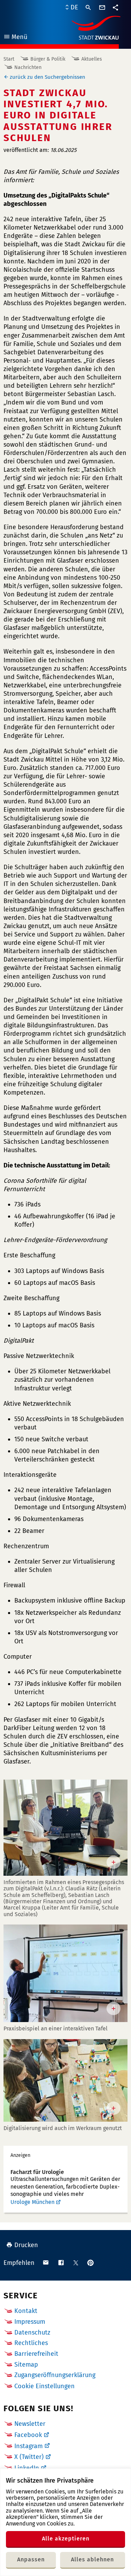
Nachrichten (28, 67)
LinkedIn (27, 2468)
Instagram (28, 2446)
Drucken (26, 2245)
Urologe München (32, 2202)
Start (9, 59)
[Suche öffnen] (88, 8)
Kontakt (26, 2311)
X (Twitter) (29, 2457)
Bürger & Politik (48, 59)
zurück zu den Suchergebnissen (48, 77)
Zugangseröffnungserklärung (55, 2375)
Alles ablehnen (92, 2559)
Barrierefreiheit (36, 2354)
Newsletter (30, 2424)
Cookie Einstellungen (45, 2386)
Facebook (28, 2435)
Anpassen (31, 2559)
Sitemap (26, 2365)
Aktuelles (92, 59)
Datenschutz (32, 2332)
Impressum (30, 2322)
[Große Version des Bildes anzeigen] (65, 1828)
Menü (15, 38)
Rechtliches (31, 2343)
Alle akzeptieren (66, 2539)
